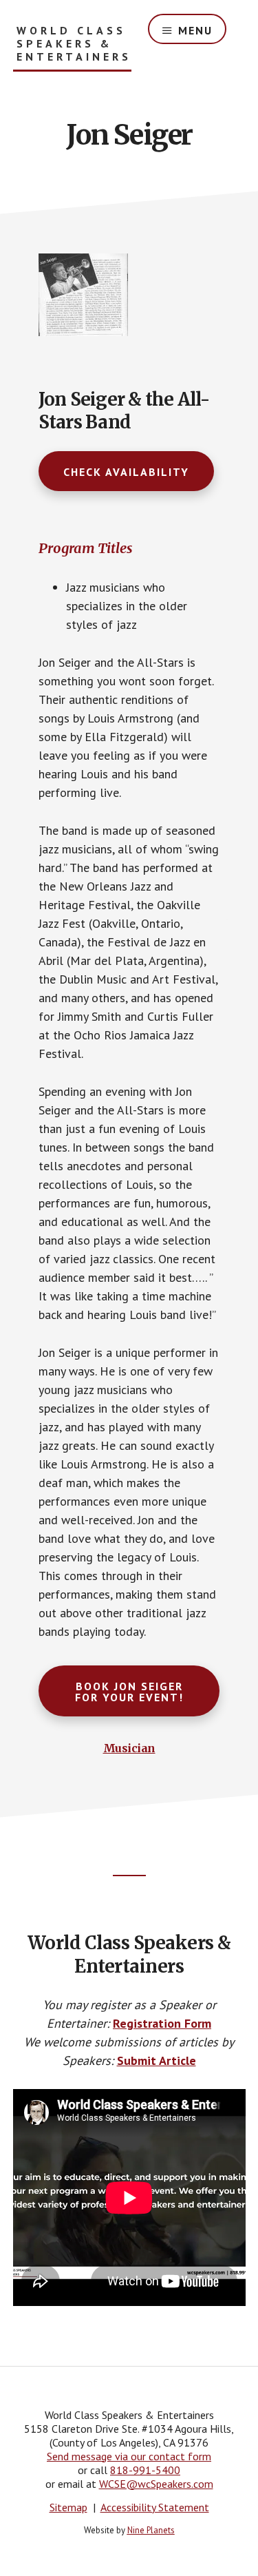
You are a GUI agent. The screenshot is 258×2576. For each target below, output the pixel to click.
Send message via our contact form (129, 2456)
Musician (129, 1748)
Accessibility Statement (155, 2507)
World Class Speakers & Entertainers (74, 44)
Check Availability (126, 472)
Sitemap (68, 2507)
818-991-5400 (145, 2470)
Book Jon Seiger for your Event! (129, 1692)
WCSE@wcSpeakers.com (156, 2484)
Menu (195, 30)
